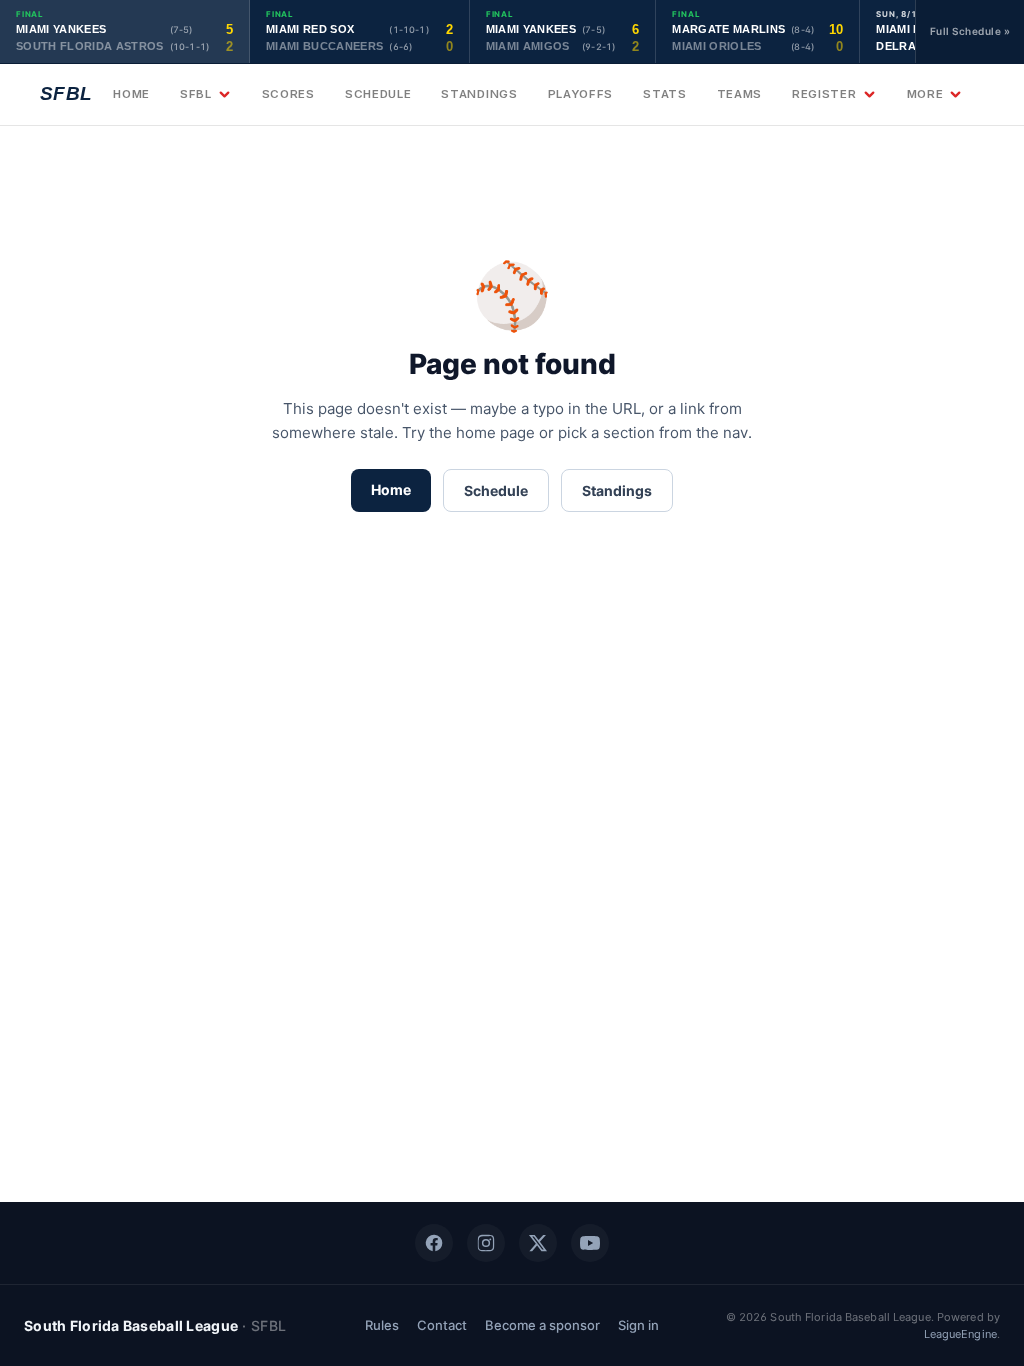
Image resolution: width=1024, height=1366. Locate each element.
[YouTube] (590, 1243)
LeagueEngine (960, 1334)
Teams (739, 94)
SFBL (196, 94)
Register (824, 94)
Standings (479, 94)
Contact (442, 1325)
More (925, 94)
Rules (382, 1325)
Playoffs (581, 94)
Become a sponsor (542, 1325)
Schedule (378, 94)
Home (131, 94)
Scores (288, 94)
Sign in (638, 1325)
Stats (664, 94)
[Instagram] (486, 1243)
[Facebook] (434, 1243)
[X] (538, 1243)
